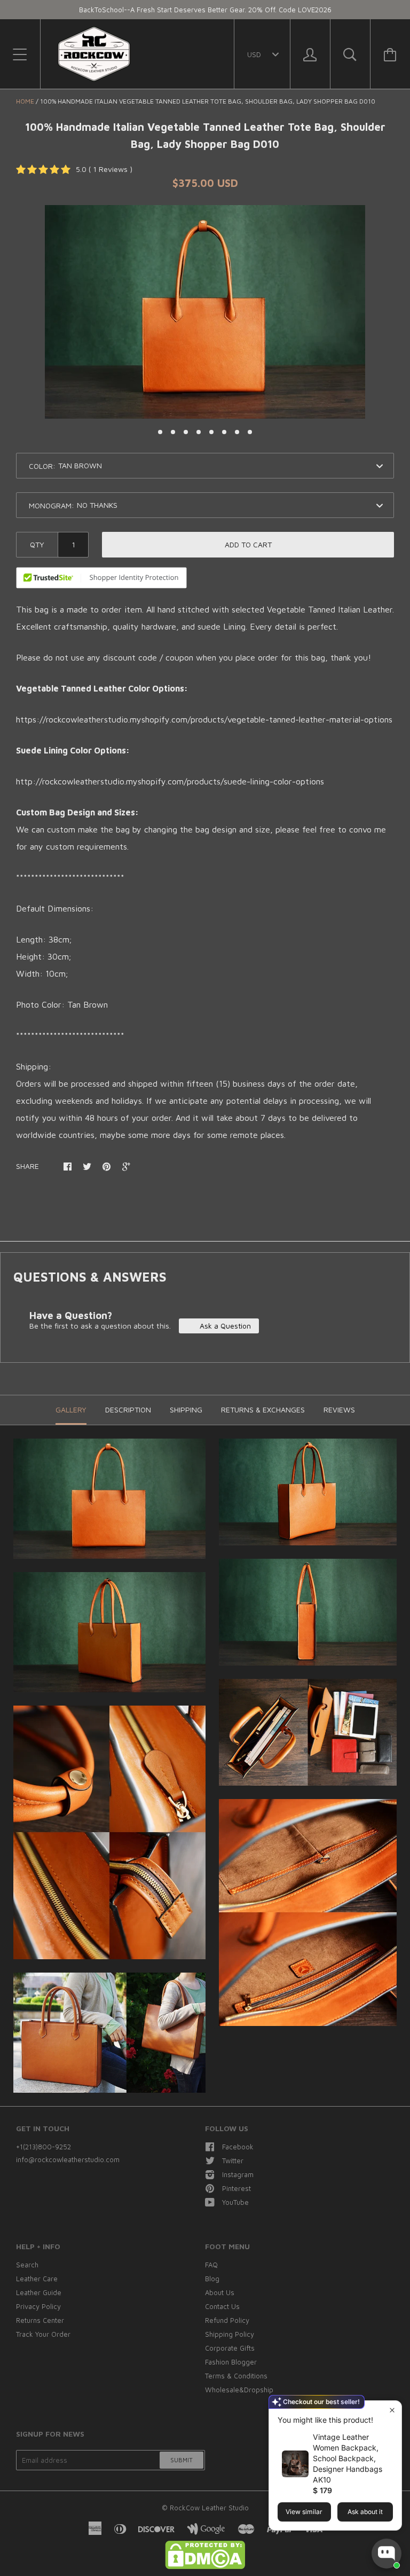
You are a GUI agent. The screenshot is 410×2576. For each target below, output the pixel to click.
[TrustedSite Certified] (101, 578)
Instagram (238, 2174)
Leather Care (37, 2279)
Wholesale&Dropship (239, 2390)
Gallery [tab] (71, 1409)
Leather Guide (39, 2292)
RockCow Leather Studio (209, 2508)
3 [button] (186, 432)
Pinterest (236, 2188)
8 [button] (250, 432)
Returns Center (40, 2320)
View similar (304, 2512)
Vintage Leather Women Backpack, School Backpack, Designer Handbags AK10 (348, 2458)
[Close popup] (392, 2410)
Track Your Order (43, 2334)
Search (27, 2265)
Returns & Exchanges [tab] (263, 1409)
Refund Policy (227, 2320)
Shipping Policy (230, 2334)
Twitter (233, 2161)
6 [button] (224, 432)
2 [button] (173, 432)
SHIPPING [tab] (186, 1409)
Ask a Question (224, 1326)
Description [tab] (128, 1409)
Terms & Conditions (236, 2376)
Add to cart (248, 544)
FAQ (211, 2265)
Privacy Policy (38, 2306)
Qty (37, 544)
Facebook (238, 2147)
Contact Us (222, 2306)
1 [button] (160, 432)
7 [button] (237, 432)
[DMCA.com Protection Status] (205, 2566)
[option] (205, 312)
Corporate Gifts (230, 2348)
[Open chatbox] (387, 2554)
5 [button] (211, 432)
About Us (220, 2292)
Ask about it (365, 2512)
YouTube (235, 2202)
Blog (212, 2279)
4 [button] (199, 432)
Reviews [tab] (339, 1409)
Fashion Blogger (231, 2362)
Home (25, 101)
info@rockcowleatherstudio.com (68, 2159)
